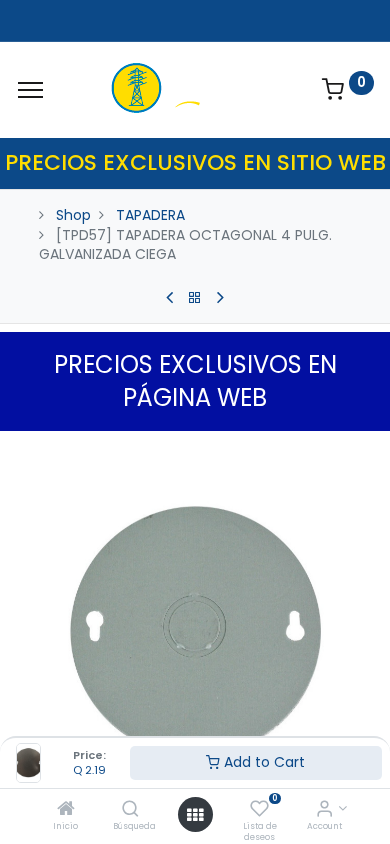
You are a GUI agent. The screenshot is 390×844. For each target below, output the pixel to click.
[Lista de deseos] (259, 810)
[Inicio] (66, 810)
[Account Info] (324, 810)
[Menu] (30, 90)
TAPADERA (150, 215)
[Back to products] (195, 298)
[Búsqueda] (130, 810)
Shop (73, 215)
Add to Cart (262, 762)
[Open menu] (195, 815)
